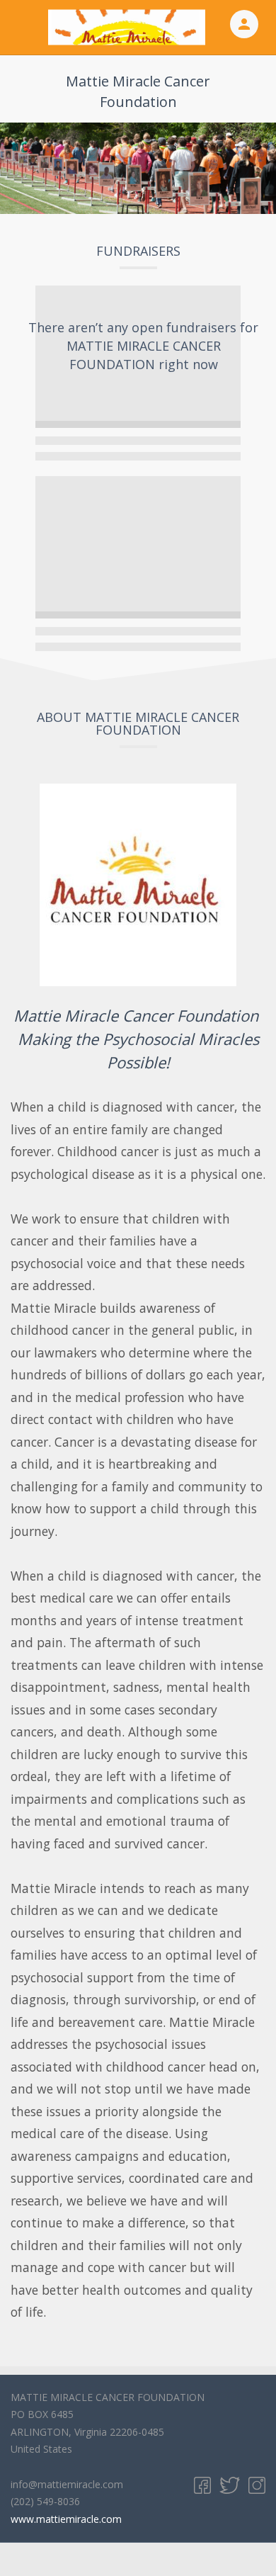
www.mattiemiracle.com (66, 2519)
